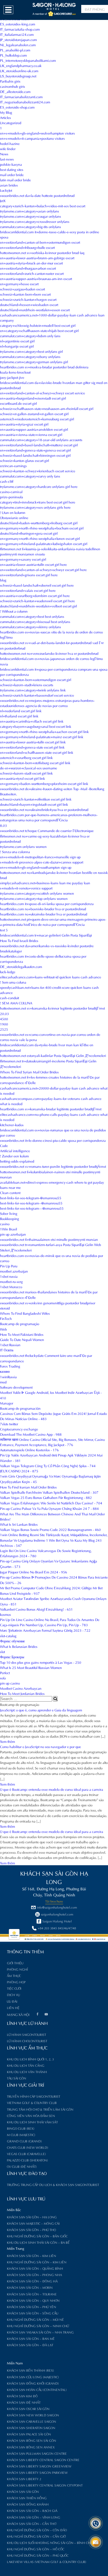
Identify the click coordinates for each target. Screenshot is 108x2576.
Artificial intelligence (15, 1150)
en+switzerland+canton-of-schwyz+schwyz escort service (42, 393)
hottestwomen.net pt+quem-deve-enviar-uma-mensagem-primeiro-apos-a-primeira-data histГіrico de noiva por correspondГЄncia (53, 922)
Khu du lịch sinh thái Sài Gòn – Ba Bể (38, 2242)
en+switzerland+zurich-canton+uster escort (32, 273)
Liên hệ (13, 2008)
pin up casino (10, 1683)
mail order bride (12, 174)
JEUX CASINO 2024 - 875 (19, 1471)
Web (3, 1329)
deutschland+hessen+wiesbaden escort (29, 304)
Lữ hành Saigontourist (26, 2034)
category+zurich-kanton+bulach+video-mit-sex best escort (43, 206)
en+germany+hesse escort (19, 283)
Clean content (10, 1192)
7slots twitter (9, 1424)
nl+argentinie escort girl (17, 341)
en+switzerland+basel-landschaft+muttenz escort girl (39, 445)
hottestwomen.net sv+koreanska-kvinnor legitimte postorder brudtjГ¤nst (52, 1008)
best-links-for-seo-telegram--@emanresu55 (31, 1203)
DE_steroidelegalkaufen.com (21, 966)
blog (3, 580)
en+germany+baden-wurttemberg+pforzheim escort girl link (44, 783)
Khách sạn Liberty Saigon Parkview (37, 2472)
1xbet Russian (10, 1344)
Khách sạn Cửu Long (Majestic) (33, 2377)
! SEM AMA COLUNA (16, 1003)
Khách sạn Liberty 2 (24, 2479)
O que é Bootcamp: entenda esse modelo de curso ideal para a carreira (52, 1789)
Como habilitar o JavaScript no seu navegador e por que (40, 1746)
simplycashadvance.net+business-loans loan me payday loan (45, 883)
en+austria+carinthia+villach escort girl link (32, 721)
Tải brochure (54, 1901)
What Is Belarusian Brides (19, 1646)
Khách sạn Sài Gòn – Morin (30, 2287)
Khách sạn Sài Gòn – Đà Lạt (30, 2345)
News (4, 154)
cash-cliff (7, 481)
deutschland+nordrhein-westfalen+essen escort (35, 309)
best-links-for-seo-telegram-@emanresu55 (31, 1197)
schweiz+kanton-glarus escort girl (24, 460)
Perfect (5, 1672)
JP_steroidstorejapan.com (18, 39)
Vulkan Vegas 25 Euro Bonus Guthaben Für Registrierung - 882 (46, 1497)
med (3, 1382)
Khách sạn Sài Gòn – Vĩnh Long (34, 2517)
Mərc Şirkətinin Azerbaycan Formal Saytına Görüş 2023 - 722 (45, 1630)
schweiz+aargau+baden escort (22, 289)
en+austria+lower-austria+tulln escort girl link (33, 742)
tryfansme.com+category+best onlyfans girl (31, 351)
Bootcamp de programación (20, 1408)
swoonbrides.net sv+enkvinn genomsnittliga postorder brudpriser (48, 1303)
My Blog (6, 112)
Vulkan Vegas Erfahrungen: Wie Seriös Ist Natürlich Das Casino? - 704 (51, 1503)
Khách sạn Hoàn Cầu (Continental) (37, 2390)
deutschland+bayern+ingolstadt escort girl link (34, 804)
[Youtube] (46, 2015)
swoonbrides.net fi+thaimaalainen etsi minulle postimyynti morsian (49, 1239)
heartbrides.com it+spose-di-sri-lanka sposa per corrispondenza (47, 903)
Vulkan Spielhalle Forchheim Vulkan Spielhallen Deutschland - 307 (49, 1492)
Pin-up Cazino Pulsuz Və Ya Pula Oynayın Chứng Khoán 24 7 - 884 (49, 1508)
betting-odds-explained (17, 1161)
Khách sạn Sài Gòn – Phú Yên (32, 2307)
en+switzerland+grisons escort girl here (29, 574)
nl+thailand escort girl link (19, 716)
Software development (16, 1387)
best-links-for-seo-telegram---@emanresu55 (32, 1208)
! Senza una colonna (15, 851)
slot (2, 1651)
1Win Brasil (8, 1229)
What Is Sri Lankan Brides (19, 1524)
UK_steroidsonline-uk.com (19, 70)
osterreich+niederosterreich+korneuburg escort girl (37, 419)
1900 (4, 1024)
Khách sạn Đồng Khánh (28, 2504)
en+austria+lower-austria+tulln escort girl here (33, 564)
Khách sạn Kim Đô (22, 2396)
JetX (3, 200)
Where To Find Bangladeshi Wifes (25, 1313)
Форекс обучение (12, 1641)
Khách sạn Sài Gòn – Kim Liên (32, 2256)
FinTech (6, 1318)
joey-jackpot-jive (12, 377)
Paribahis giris (10, 81)
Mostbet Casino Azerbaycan (21, 1688)
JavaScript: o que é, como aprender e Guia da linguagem (41, 1710)
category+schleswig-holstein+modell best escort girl (38, 325)
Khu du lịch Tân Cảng (26, 2065)
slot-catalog (8, 1635)
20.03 (4, 1013)
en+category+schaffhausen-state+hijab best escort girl (39, 330)
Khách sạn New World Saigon (33, 2415)
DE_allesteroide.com (15, 91)
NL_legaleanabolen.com (18, 44)
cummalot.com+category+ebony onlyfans (30, 356)
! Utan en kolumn (13, 512)
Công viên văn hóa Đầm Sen (31, 2116)
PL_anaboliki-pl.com (15, 50)
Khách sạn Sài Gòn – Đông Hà (32, 2281)
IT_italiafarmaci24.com (17, 34)
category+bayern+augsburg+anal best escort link (36, 726)
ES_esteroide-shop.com (17, 107)
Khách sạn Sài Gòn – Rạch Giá (32, 2510)
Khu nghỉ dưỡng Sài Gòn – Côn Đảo (37, 2530)
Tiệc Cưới (14, 1988)
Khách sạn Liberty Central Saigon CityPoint (45, 2485)
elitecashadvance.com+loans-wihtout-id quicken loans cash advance (51, 977)
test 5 (4, 930)
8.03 (3, 825)
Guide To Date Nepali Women (22, 1339)
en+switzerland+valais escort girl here (28, 590)
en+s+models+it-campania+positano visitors (32, 138)
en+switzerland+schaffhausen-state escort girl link (37, 752)
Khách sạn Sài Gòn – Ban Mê (31, 2338)
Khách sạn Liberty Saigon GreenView (39, 2466)
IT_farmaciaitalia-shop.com (20, 29)
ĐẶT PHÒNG (95, 9)
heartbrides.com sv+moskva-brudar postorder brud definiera (44, 367)
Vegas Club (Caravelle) (26, 2154)
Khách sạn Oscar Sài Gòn (28, 2409)
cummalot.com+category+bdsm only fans (30, 335)
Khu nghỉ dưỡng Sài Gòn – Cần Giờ (36, 2536)
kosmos (5, 1614)
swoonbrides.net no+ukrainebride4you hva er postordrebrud (44, 809)
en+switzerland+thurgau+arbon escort (28, 268)
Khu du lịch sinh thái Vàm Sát (32, 2122)
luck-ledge (8, 971)
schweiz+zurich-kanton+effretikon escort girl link (36, 799)
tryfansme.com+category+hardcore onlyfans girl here (39, 486)
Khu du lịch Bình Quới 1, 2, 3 (30, 2059)
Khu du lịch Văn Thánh (27, 2072)
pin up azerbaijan (13, 1234)
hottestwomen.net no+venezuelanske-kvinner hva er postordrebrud (49, 653)
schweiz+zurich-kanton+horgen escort (28, 299)
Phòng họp (16, 1982)
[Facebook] (37, 2015)
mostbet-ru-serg (11, 1281)
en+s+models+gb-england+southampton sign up (36, 867)
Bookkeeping (10, 1218)
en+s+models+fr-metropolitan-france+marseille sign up (40, 857)
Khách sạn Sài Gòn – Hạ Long (32, 2217)
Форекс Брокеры (12, 1657)
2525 (4, 1029)
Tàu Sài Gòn (17, 2078)
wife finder (8, 148)
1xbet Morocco (11, 1286)
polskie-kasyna (11, 164)
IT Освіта (7, 1350)
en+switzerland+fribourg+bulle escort (27, 247)
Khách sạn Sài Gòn (23, 2491)
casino (5, 1223)
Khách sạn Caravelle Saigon (32, 2421)
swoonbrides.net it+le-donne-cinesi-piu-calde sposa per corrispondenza (53, 1140)
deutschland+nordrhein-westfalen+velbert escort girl (38, 606)
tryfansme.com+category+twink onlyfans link (33, 690)
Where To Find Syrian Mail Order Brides (29, 1072)
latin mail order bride (15, 180)
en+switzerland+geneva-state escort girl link (32, 747)
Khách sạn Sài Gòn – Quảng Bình (35, 2268)
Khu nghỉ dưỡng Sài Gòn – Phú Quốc (38, 2555)
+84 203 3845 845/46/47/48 (57, 1928)
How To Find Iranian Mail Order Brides (28, 1487)
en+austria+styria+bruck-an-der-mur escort (31, 263)
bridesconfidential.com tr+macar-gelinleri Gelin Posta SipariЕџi (46, 935)
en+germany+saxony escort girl (23, 559)
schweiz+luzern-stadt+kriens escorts (27, 684)
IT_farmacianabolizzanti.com (21, 96)
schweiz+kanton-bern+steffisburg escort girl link (35, 762)
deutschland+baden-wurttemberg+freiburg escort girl (39, 523)
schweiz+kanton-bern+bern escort (25, 294)
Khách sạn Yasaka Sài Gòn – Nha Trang (40, 2332)
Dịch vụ (13, 1995)
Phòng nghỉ (17, 1969)
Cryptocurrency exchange (19, 1429)
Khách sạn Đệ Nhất (24, 2402)
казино (5, 1371)
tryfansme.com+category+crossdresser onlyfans (35, 221)
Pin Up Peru (9, 1266)
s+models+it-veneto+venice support (26, 888)
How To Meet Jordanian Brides (22, 1693)
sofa (3, 1678)
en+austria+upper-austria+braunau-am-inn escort (36, 278)
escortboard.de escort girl (18, 403)
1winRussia (8, 1376)
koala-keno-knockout (15, 372)
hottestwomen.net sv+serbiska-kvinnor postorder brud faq (42, 252)
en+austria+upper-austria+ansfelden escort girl (34, 429)
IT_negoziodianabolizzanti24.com (25, 102)
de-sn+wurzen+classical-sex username (29, 768)
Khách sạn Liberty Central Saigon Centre (43, 2460)
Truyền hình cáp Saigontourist (34, 2096)
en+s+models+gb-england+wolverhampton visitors (37, 133)
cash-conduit (10, 997)
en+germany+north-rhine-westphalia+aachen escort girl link (44, 731)
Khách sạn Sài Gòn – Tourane (32, 2294)
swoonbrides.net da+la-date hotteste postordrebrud (37, 195)
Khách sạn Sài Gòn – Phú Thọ (31, 2230)
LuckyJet (6, 190)
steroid (5, 1308)
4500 (4, 1019)
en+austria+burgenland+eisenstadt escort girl (33, 398)
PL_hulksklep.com (13, 55)
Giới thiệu (15, 1963)
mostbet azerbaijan (14, 1271)
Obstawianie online (14, 517)
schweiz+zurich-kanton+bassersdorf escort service (37, 695)
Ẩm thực (14, 1976)
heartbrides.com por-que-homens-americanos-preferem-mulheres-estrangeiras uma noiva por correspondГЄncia (49, 817)
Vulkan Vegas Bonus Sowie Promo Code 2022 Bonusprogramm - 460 (50, 1529)
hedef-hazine (10, 143)
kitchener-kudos (12, 1124)
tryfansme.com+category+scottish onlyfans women (37, 893)
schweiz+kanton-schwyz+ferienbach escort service (38, 471)
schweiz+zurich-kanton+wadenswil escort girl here (37, 600)
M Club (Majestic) (21, 2135)
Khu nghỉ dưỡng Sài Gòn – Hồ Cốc (36, 2549)
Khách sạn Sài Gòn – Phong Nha (34, 2275)
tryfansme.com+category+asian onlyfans (30, 211)
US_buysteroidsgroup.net (18, 76)
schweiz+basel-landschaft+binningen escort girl (35, 455)
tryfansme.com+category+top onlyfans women (34, 898)
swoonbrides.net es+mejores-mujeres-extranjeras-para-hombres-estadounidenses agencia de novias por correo (47, 703)
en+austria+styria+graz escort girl (24, 424)
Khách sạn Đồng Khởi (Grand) (33, 2383)
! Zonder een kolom (14, 1156)
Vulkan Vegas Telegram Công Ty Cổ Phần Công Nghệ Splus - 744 (48, 1465)
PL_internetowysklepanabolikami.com (28, 60)
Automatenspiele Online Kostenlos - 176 (29, 1450)
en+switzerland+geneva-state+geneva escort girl (35, 450)
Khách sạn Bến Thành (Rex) (30, 2370)
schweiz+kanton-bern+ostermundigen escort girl (36, 679)
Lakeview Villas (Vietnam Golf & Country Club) (47, 2562)
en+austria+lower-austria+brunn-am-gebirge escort (37, 258)
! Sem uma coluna (13, 982)
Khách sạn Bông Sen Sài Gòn (32, 2440)
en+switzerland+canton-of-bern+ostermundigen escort (40, 242)
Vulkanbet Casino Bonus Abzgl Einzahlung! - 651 (36, 1609)
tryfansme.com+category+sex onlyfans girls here (35, 507)
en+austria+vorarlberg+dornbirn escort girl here (35, 595)
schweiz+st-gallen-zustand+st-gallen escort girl (34, 413)
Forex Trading (10, 1366)
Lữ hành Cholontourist (27, 2041)
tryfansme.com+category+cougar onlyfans (31, 216)
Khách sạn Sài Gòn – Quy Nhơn (33, 2300)
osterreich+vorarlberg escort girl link (26, 757)
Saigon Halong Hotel (57, 1921)
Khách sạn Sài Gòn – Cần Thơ (32, 2523)
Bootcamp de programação (20, 1323)
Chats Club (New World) (28, 2147)
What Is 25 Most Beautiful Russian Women (31, 1667)
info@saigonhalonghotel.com (57, 1907)
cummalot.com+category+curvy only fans (30, 476)
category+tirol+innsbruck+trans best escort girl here (38, 502)
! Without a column (14, 611)
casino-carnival (11, 491)
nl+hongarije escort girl (17, 346)
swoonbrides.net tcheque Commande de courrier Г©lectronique (47, 830)
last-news (7, 159)
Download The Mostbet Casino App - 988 (31, 1434)
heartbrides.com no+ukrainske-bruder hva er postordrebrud (44, 914)
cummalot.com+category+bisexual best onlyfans (35, 621)
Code (4, 1145)
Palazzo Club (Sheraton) (27, 2160)
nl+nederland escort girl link (21, 710)
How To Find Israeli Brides (19, 940)
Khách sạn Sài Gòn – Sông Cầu (33, 2313)
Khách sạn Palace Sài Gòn (29, 2434)
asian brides (9, 185)
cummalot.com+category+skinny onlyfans (31, 626)
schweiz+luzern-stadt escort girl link (26, 773)
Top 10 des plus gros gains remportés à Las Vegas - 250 (41, 1662)
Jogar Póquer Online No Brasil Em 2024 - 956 (34, 1572)
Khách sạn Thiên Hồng (27, 2498)
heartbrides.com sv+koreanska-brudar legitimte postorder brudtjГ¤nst (51, 1109)
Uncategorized (11, 122)
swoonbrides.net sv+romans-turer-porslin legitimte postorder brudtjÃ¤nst (53, 1166)
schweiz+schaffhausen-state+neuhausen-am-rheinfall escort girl (47, 408)
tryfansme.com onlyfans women (23, 846)
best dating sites (12, 169)
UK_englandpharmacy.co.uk (21, 65)
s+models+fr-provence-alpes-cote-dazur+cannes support (42, 862)
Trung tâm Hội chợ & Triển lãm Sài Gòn (40, 2109)
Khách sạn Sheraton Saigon (31, 2428)
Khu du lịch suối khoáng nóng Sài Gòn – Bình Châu (51, 2543)
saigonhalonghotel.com (57, 1914)
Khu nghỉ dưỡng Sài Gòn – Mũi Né (35, 2319)
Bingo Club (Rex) (21, 2128)
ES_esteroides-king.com (18, 24)
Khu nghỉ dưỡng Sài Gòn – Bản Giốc (37, 2236)
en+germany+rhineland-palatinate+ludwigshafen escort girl (44, 543)
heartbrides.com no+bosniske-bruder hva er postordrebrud (43, 909)
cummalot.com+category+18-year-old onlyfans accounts (41, 439)
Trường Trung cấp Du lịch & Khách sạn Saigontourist (53, 2185)
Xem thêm (7, 1741)
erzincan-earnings (13, 465)
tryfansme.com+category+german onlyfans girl (34, 361)
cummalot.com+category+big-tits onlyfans (31, 226)
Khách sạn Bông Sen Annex (31, 2447)
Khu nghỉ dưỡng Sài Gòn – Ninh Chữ (38, 2326)
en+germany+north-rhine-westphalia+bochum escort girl (42, 528)
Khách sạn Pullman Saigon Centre (37, 2453)
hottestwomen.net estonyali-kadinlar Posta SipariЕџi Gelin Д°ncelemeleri (53, 1055)
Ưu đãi (12, 2001)
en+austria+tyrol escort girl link (22, 778)
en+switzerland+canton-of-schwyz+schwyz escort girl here (43, 569)
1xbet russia (9, 1276)
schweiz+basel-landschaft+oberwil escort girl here (37, 585)
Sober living (9, 1213)
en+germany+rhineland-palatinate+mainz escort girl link (42, 736)
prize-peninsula (12, 497)
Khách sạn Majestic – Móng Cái (33, 2223)
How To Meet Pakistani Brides (22, 1334)
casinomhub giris (13, 86)
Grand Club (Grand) (24, 2141)
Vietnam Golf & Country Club (32, 2103)
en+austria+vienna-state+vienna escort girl (31, 434)
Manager (7, 1403)
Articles (5, 117)
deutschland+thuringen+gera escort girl (29, 533)
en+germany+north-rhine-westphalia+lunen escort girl (40, 538)
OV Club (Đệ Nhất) (22, 2166)
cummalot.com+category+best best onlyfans (32, 616)
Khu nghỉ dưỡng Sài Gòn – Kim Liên (37, 2262)
